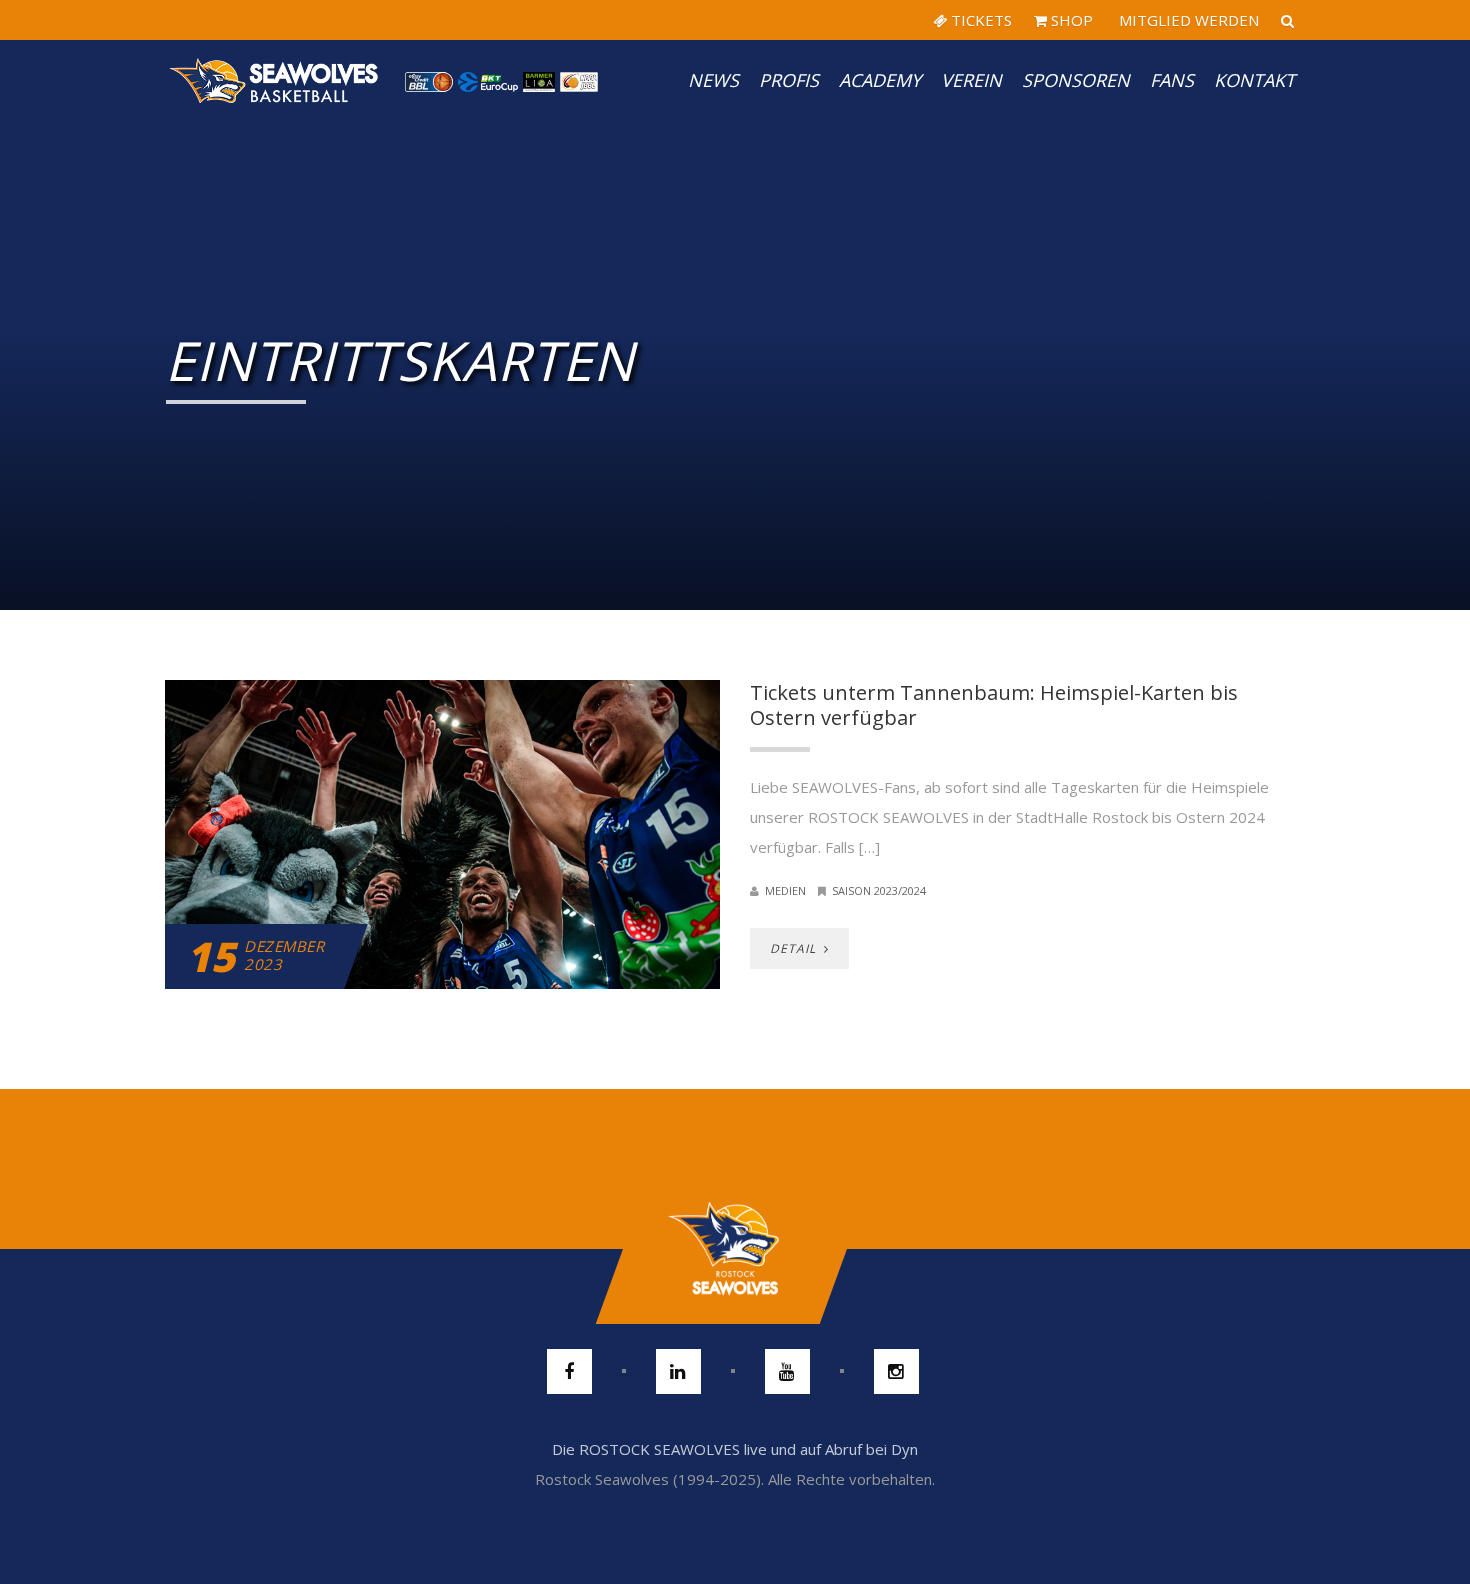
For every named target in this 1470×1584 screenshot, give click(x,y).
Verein (971, 80)
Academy (880, 80)
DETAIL (795, 948)
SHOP (1070, 20)
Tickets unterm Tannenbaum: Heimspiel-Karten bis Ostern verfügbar (994, 705)
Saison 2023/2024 (879, 890)
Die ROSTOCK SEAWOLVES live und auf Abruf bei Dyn (735, 1449)
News (713, 80)
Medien (785, 890)
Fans (1172, 80)
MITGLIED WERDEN (1187, 20)
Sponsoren (1076, 80)
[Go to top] (734, 1249)
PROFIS (789, 80)
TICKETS (979, 20)
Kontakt (1254, 80)
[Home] (275, 80)
